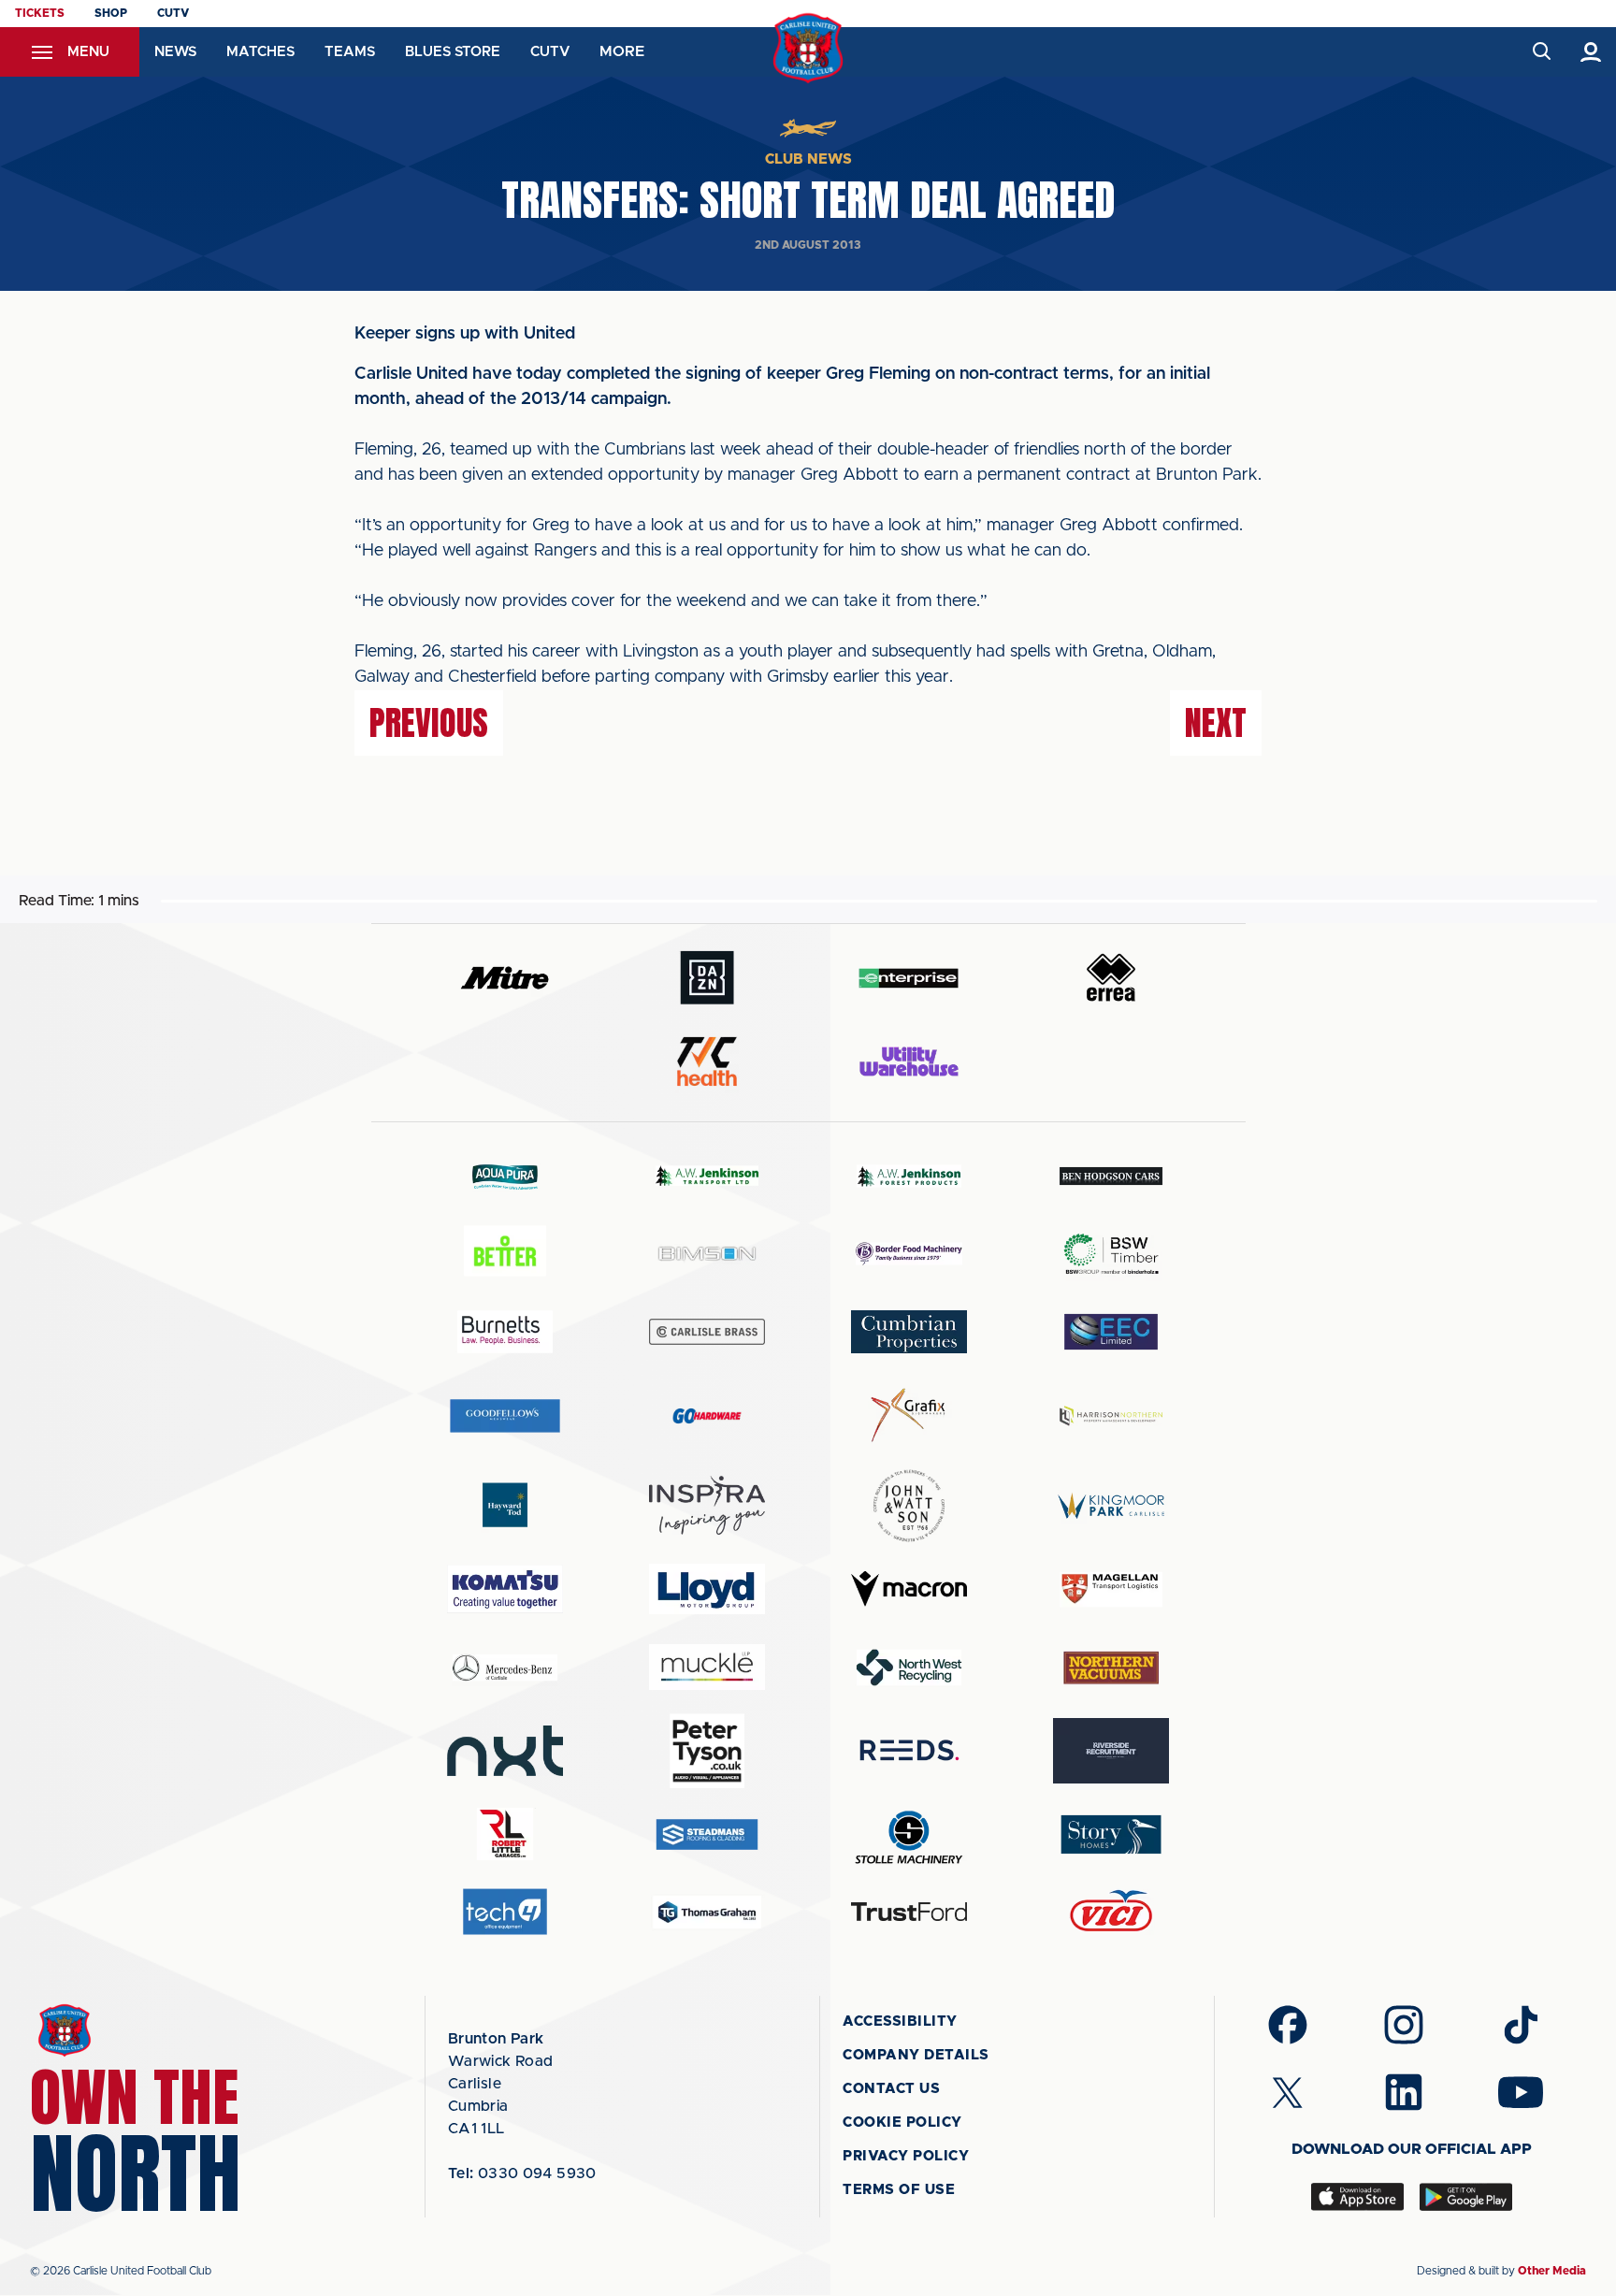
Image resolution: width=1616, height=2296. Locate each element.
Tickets (40, 13)
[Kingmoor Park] (1111, 1505)
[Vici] (1111, 1912)
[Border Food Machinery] (909, 1254)
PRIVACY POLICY (906, 2156)
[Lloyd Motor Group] (707, 1589)
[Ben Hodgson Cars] (1111, 1176)
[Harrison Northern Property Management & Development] (1111, 1415)
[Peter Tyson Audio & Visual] (707, 1751)
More (622, 51)
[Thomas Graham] (707, 1912)
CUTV (173, 13)
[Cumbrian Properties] (909, 1332)
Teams (350, 52)
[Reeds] (909, 1750)
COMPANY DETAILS (916, 2055)
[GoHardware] (707, 1416)
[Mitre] (505, 978)
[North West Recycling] (909, 1667)
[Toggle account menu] (1591, 52)
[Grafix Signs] (909, 1415)
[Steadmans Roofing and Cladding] (707, 1834)
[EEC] (1111, 1331)
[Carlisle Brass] (707, 1332)
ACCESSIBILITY (900, 2022)
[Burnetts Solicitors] (505, 1331)
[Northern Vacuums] (1111, 1667)
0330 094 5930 (522, 2173)
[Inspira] (707, 1505)
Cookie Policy (902, 2123)
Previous (429, 723)
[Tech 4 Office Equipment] (505, 1912)
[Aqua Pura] (505, 1176)
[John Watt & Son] (909, 1506)
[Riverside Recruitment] (1111, 1751)
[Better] (505, 1254)
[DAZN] (707, 978)
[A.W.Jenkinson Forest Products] (909, 1176)
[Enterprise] (909, 978)
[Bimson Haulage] (707, 1254)
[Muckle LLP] (707, 1667)
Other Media (1552, 2271)
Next (1216, 723)
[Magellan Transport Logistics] (1111, 1589)
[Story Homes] (1111, 1834)
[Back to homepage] (808, 48)
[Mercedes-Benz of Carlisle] (505, 1667)
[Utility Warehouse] (909, 1061)
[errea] (1111, 978)
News (175, 52)
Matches (260, 52)
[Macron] (909, 1588)
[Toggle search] (1541, 52)
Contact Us (891, 2089)
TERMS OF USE (899, 2190)
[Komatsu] (505, 1589)
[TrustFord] (909, 1912)
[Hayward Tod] (505, 1505)
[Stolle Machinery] (909, 1834)
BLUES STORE (453, 52)
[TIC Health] (707, 1061)
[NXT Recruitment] (505, 1751)
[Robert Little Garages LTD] (505, 1834)
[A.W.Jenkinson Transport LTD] (707, 1176)
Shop (111, 13)
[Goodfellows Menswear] (505, 1415)
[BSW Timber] (1111, 1254)
